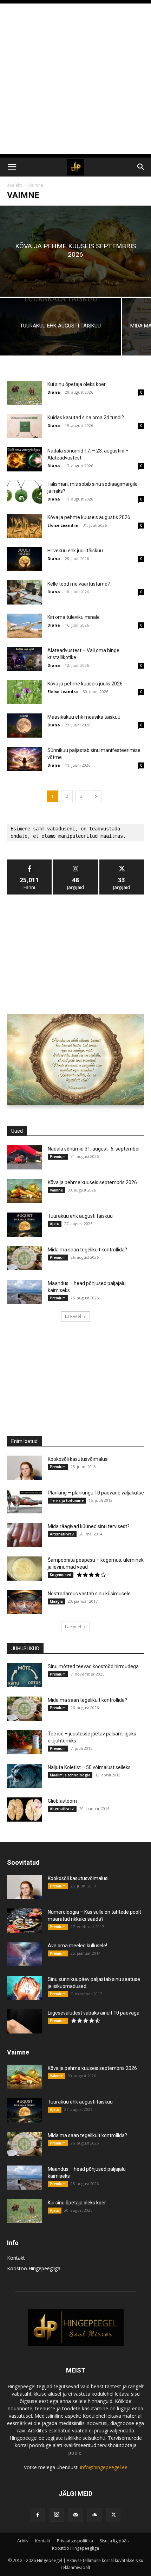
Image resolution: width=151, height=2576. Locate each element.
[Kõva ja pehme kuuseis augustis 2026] (25, 526)
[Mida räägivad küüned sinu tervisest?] (25, 1535)
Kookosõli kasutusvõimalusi (78, 1459)
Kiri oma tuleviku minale (74, 617)
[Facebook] (38, 2515)
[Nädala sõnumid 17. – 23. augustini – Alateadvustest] (25, 459)
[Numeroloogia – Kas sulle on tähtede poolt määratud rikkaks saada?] (25, 1921)
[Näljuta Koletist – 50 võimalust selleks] (25, 1776)
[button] (12, 167)
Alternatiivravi (62, 1534)
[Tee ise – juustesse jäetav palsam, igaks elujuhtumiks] (25, 1742)
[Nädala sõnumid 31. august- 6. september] (25, 1157)
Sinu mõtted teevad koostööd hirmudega (93, 1666)
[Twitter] (113, 2515)
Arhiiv (23, 2541)
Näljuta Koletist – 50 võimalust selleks (89, 1767)
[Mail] (75, 2515)
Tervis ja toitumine (67, 1500)
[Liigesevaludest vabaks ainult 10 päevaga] (25, 2021)
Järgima (75, 862)
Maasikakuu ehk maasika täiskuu (84, 717)
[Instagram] (57, 2515)
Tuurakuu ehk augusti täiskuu (80, 1216)
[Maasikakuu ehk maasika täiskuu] (25, 726)
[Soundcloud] (94, 2515)
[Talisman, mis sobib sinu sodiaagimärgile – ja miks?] (25, 493)
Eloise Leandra (63, 525)
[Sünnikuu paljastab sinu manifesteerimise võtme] (25, 759)
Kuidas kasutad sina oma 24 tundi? (86, 417)
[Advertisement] (75, 79)
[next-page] (96, 796)
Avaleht (14, 185)
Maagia (56, 1601)
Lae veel (73, 1316)
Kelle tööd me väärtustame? (79, 584)
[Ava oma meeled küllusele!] (25, 1954)
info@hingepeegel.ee (104, 2467)
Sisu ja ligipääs (114, 2541)
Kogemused (61, 1575)
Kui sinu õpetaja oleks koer (77, 384)
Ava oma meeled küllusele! (77, 1946)
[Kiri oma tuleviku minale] (25, 626)
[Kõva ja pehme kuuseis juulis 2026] (25, 692)
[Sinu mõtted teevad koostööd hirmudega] (25, 1675)
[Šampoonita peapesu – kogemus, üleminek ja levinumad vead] (25, 1569)
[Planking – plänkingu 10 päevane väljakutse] (25, 1501)
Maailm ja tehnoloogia (70, 1775)
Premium (58, 1156)
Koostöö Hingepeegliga (34, 2268)
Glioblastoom (62, 1801)
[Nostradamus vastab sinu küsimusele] (25, 1602)
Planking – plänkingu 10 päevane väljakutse (96, 1493)
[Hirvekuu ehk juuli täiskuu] (25, 559)
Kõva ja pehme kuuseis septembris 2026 (92, 1182)
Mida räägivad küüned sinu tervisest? (89, 1526)
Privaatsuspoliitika (75, 2541)
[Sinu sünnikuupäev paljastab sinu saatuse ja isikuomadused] (25, 1988)
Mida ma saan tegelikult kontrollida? (87, 1250)
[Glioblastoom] (25, 1810)
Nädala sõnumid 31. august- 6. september (94, 1149)
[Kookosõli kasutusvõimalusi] (25, 1468)
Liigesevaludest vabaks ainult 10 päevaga (94, 2013)
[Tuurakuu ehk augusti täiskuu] (60, 327)
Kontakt (16, 2258)
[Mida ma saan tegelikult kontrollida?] (25, 1258)
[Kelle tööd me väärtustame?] (25, 592)
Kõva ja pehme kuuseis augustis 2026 (89, 517)
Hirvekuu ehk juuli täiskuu (75, 551)
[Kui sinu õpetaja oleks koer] (25, 393)
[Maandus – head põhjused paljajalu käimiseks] (25, 1292)
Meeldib (29, 862)
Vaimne (56, 1190)
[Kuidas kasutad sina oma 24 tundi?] (25, 426)
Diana (54, 392)
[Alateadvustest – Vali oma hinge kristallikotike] (25, 659)
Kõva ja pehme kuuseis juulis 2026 (85, 684)
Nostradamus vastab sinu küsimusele (89, 1594)
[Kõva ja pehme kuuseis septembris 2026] (75, 251)
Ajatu (55, 1224)
